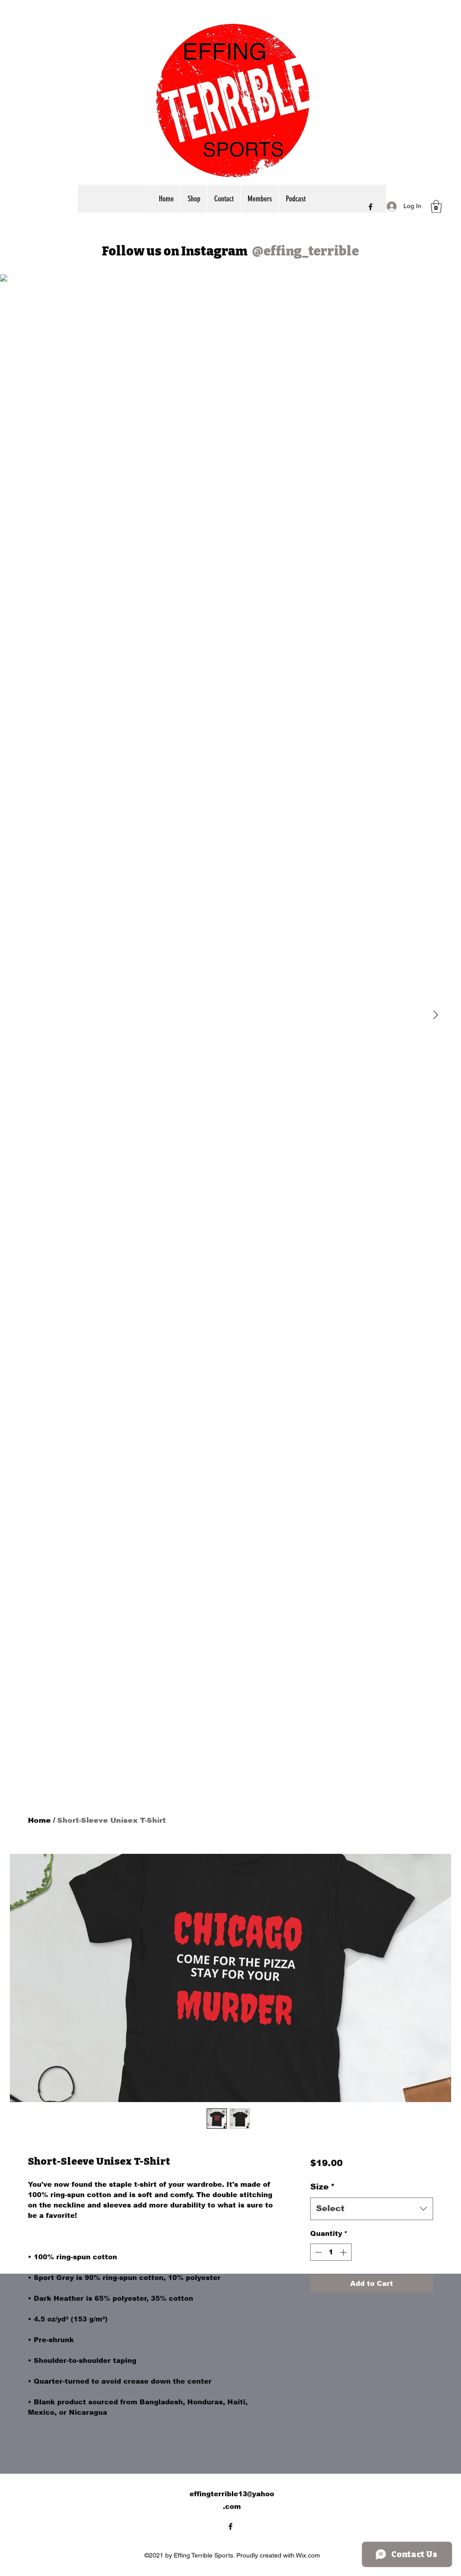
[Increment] (344, 2252)
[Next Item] (435, 1015)
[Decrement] (318, 2252)
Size (323, 2187)
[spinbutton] (331, 2252)
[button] (436, 207)
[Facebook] (371, 207)
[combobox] (372, 2209)
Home (39, 1820)
